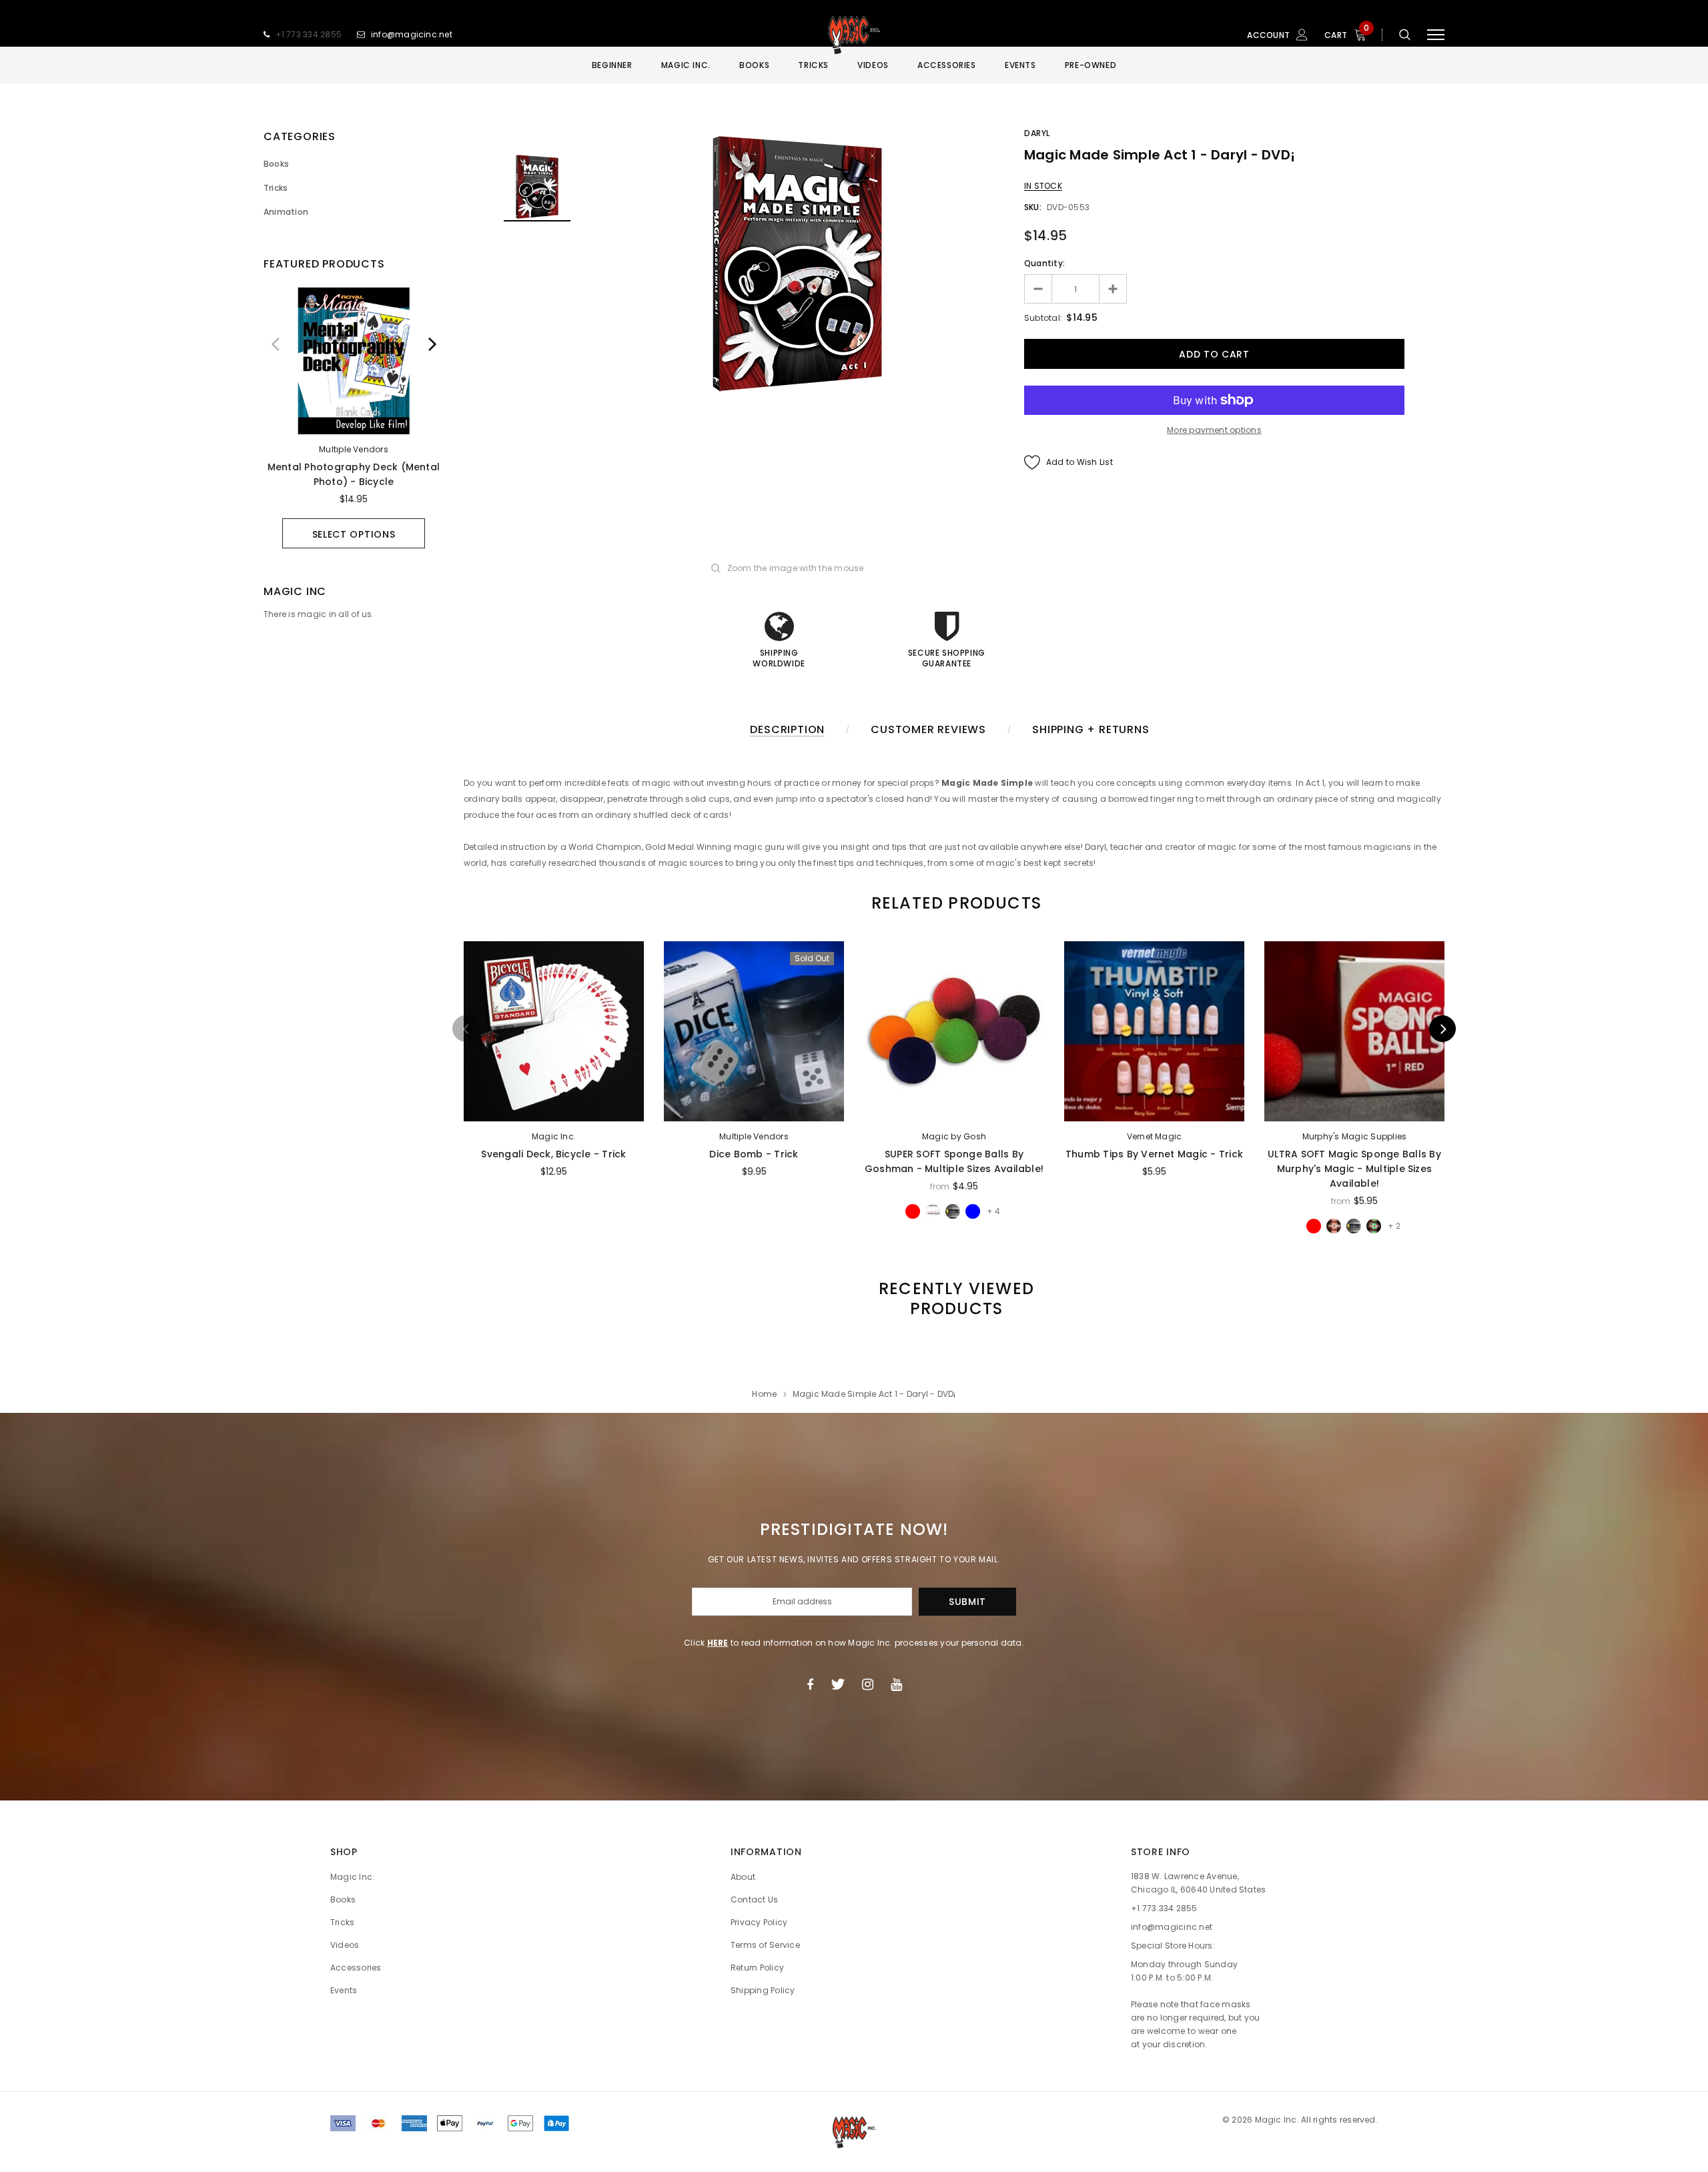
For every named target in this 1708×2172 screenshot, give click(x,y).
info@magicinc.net (412, 34)
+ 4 (993, 1211)
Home (764, 1394)
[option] (354, 418)
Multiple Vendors (354, 449)
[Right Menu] (1436, 35)
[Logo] (854, 35)
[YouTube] (896, 1684)
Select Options (354, 534)
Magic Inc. (554, 1136)
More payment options (1214, 430)
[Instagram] (868, 1684)
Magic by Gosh (954, 1136)
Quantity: (1044, 263)
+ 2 (1394, 1226)
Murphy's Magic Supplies (1355, 1136)
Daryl (1037, 133)
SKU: (1033, 207)
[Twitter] (838, 1684)
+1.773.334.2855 (309, 34)
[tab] (954, 903)
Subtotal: (1043, 318)
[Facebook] (810, 1684)
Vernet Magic (1155, 1136)
